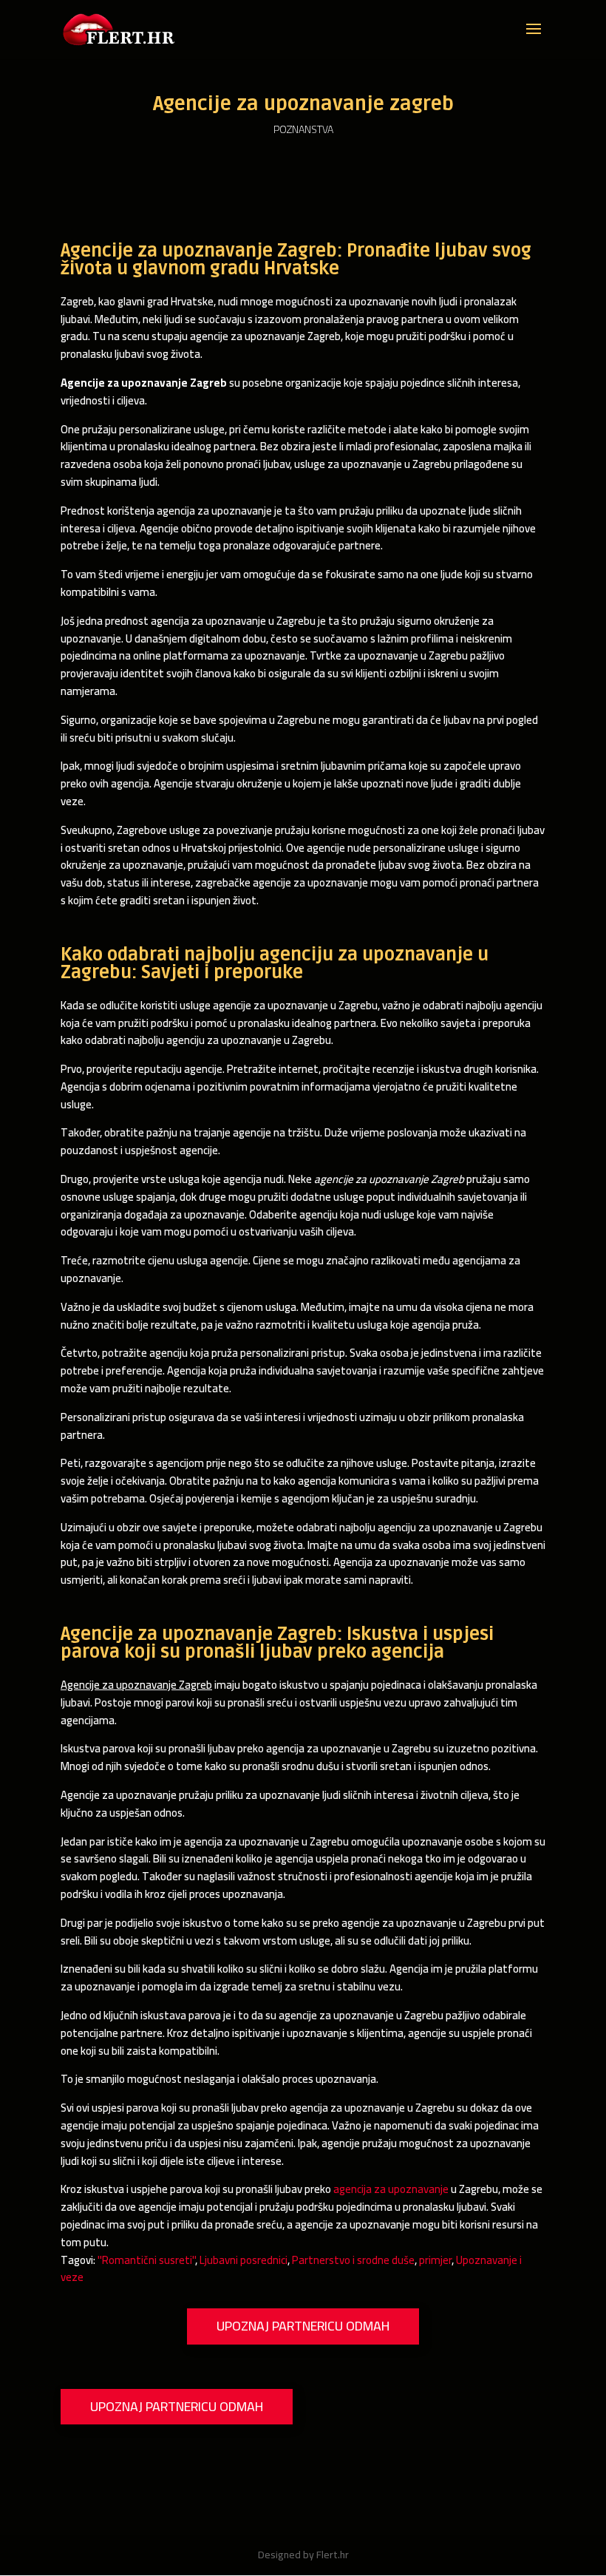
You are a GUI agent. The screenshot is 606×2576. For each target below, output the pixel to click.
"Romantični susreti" (146, 2260)
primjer (435, 2260)
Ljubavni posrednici (244, 2260)
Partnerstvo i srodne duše (353, 2260)
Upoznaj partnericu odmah (303, 2326)
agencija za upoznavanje (391, 2189)
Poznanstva (303, 129)
